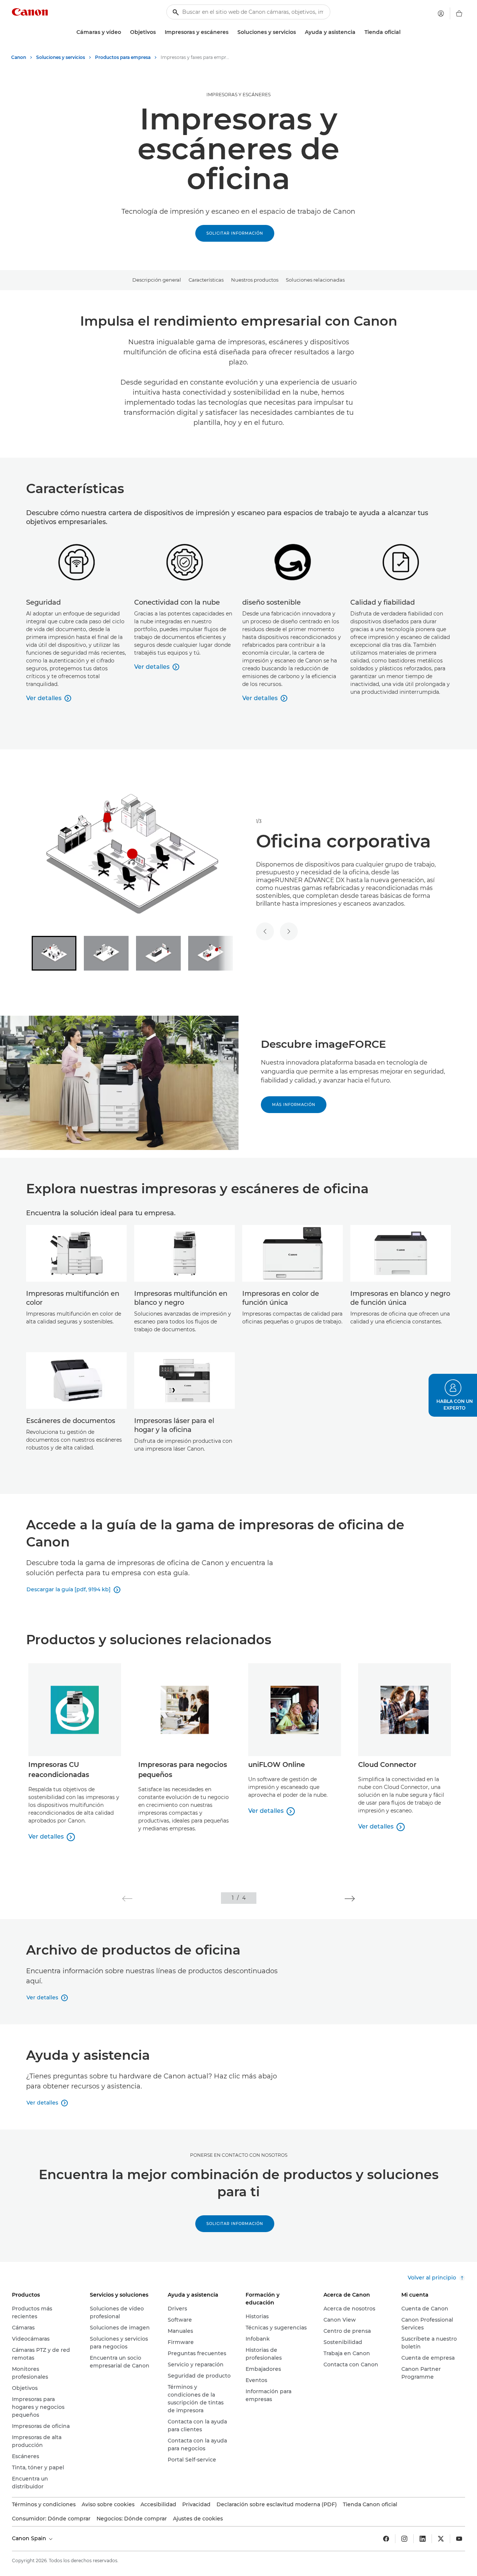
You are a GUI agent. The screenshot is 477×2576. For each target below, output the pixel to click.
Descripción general (157, 280)
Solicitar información (235, 233)
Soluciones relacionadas (315, 280)
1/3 (259, 821)
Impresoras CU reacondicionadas (59, 1770)
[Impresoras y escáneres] (231, 32)
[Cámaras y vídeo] (124, 32)
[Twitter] (441, 2539)
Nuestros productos (255, 280)
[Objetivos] (159, 32)
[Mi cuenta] (441, 13)
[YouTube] (459, 2539)
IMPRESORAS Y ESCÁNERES (238, 95)
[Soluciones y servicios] (299, 32)
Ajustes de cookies (198, 2519)
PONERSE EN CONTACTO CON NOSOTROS (239, 2155)
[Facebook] (386, 2539)
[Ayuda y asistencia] (358, 32)
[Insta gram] (404, 2539)
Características (206, 280)
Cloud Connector (387, 1765)
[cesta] (459, 13)
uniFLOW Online (277, 1765)
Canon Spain (30, 2538)
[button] (127, 1899)
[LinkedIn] (423, 2539)
